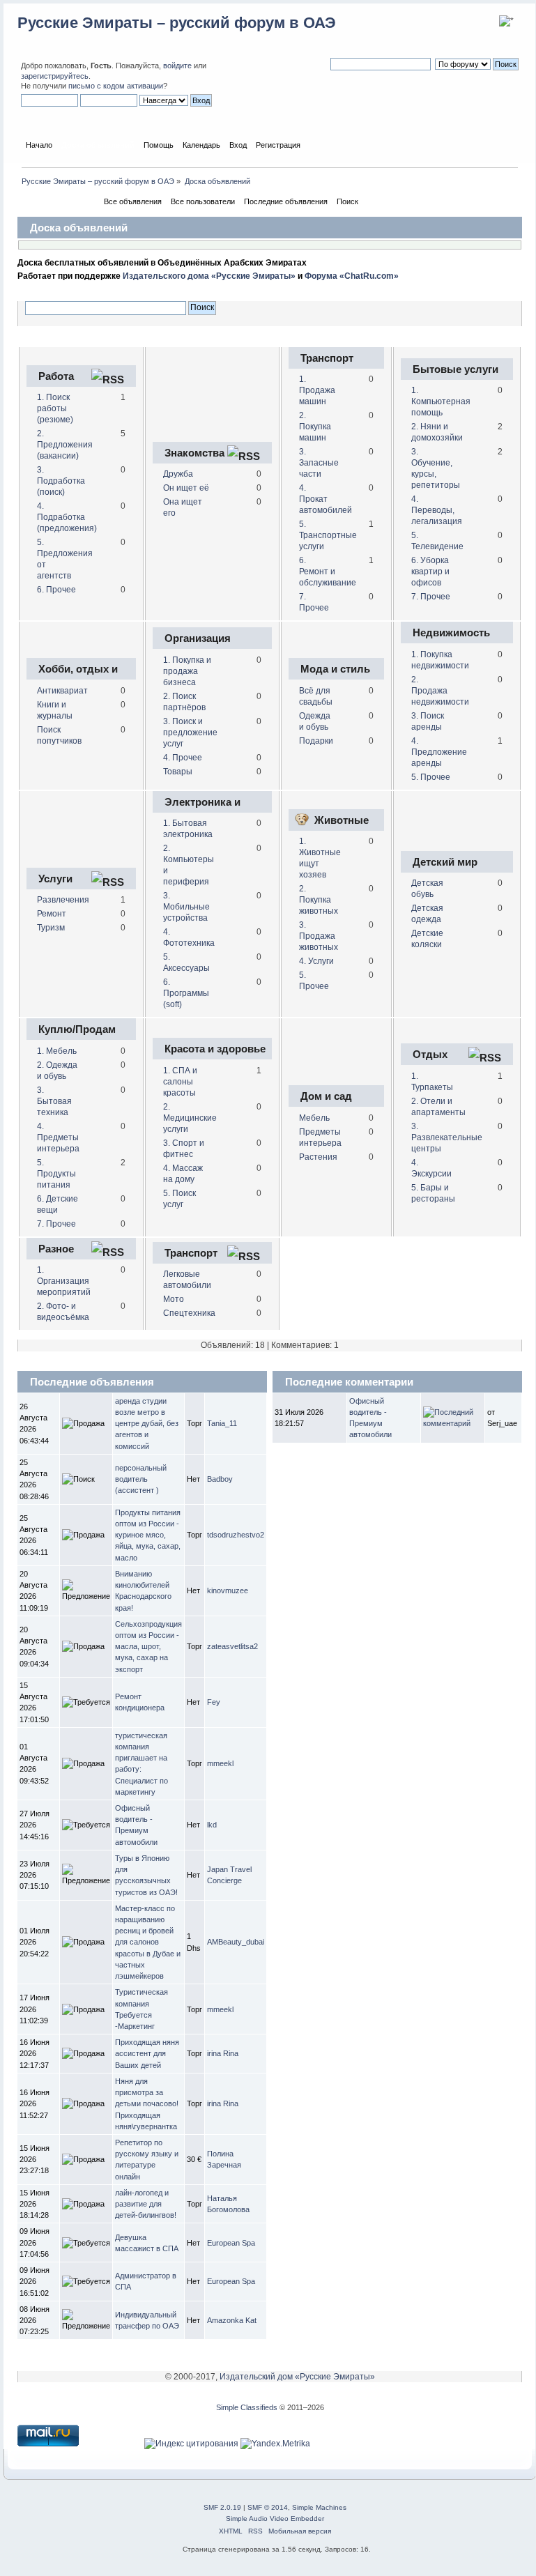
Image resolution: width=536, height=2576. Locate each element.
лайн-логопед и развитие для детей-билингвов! (146, 2204)
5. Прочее (431, 777)
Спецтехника (189, 1313)
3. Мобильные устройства (186, 907)
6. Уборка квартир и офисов (430, 572)
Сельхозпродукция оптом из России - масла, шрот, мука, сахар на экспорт (148, 1647)
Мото (174, 1299)
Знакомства (194, 453)
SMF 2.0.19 (222, 2507)
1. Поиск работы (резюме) (55, 408)
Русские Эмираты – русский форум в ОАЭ (177, 23)
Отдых (430, 1054)
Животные (342, 820)
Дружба (178, 474)
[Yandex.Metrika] (275, 2444)
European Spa (231, 2243)
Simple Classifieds (247, 2407)
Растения (318, 1157)
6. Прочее (56, 590)
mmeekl (220, 1763)
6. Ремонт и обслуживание (328, 572)
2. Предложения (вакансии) (65, 445)
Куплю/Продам (77, 1029)
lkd (212, 1825)
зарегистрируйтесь (55, 76)
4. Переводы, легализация (437, 510)
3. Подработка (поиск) (61, 481)
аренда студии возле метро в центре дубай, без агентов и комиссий (147, 1424)
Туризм (51, 928)
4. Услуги (316, 961)
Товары (178, 772)
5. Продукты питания (56, 1174)
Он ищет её (186, 488)
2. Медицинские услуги (190, 1118)
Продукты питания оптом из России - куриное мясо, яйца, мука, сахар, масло (148, 1535)
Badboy (220, 1479)
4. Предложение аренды (439, 752)
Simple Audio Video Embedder (275, 2518)
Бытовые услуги (455, 369)
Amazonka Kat (232, 2320)
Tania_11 (222, 1423)
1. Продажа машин (317, 390)
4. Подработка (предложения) (67, 517)
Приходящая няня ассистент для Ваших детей (147, 2053)
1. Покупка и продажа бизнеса (187, 671)
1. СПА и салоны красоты (180, 1082)
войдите (177, 66)
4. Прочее (183, 758)
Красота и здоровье (215, 1049)
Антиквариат (62, 691)
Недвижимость (451, 632)
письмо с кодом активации (116, 86)
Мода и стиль (335, 669)
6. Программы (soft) (186, 993)
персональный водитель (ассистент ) (141, 1479)
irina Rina (223, 2053)
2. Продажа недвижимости (440, 691)
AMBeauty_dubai (236, 1942)
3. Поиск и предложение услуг (190, 733)
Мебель (314, 1118)
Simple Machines (319, 2507)
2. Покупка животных (319, 900)
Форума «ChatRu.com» (352, 276)
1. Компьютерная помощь (441, 401)
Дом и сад (326, 1096)
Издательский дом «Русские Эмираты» (297, 2377)
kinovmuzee (228, 1590)
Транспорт (327, 358)
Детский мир (445, 862)
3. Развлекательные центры (447, 1137)
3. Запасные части (319, 463)
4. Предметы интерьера (58, 1137)
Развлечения (63, 900)
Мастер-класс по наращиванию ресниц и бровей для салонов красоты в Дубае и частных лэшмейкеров (148, 1942)
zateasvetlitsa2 (232, 1646)
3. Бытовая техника (54, 1101)
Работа (56, 376)
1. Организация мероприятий (64, 1281)
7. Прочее (431, 597)
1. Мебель (57, 1051)
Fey (214, 1702)
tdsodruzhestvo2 (236, 1535)
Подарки (316, 741)
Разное (56, 1249)
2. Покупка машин (315, 427)
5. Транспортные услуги (328, 535)
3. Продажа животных (319, 936)
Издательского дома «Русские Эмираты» (209, 276)
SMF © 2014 (268, 2507)
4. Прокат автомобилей (326, 499)
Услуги (55, 879)
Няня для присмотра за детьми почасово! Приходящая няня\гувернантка (147, 2104)
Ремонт (52, 914)
